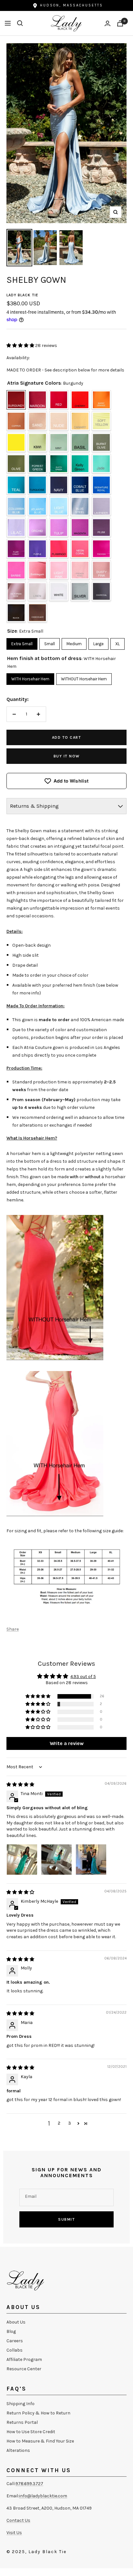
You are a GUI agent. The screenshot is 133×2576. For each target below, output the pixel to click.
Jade (101, 464)
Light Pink (59, 570)
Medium (74, 642)
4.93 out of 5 (83, 1677)
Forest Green (37, 464)
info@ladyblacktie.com (43, 2496)
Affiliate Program (24, 2359)
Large (98, 642)
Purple (37, 549)
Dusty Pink (101, 570)
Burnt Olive (101, 442)
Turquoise (37, 485)
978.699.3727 (29, 2484)
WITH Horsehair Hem (30, 677)
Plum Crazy (16, 549)
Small (50, 642)
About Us (16, 2322)
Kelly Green (80, 464)
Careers (15, 2341)
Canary (80, 421)
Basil (80, 442)
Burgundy (16, 400)
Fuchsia (101, 549)
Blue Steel (80, 506)
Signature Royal (101, 485)
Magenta (80, 528)
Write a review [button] (67, 1743)
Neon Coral (80, 549)
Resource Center (24, 2369)
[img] (20, 1785)
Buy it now (67, 756)
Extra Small (22, 642)
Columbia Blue (16, 506)
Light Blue (59, 506)
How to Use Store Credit (31, 2432)
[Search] (20, 23)
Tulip (59, 528)
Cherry (80, 400)
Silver (80, 591)
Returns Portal (22, 2422)
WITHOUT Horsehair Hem (84, 677)
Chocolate (37, 613)
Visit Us (14, 2533)
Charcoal (101, 591)
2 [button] (59, 2123)
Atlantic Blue (37, 506)
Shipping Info (20, 2404)
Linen (37, 591)
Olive (16, 464)
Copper (16, 421)
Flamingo (59, 549)
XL (118, 642)
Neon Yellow (16, 442)
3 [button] (70, 2123)
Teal (16, 485)
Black (16, 613)
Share (13, 1629)
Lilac (16, 528)
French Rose (80, 570)
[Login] (107, 23)
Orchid (37, 528)
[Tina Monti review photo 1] (22, 1860)
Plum (101, 528)
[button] (21, 345)
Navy (59, 485)
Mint (59, 442)
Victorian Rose (16, 591)
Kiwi (37, 442)
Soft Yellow (101, 421)
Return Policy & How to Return (38, 2413)
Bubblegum (37, 570)
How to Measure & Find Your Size (40, 2441)
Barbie (16, 570)
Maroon (37, 400)
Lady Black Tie (22, 295)
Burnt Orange (101, 400)
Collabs (15, 2350)
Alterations (18, 2450)
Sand (37, 421)
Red (59, 400)
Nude (59, 421)
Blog (11, 2331)
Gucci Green (59, 464)
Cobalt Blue (80, 485)
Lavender (101, 506)
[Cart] (120, 23)
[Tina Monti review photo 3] (91, 1860)
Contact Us (18, 2520)
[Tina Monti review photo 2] (56, 1860)
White (59, 591)
